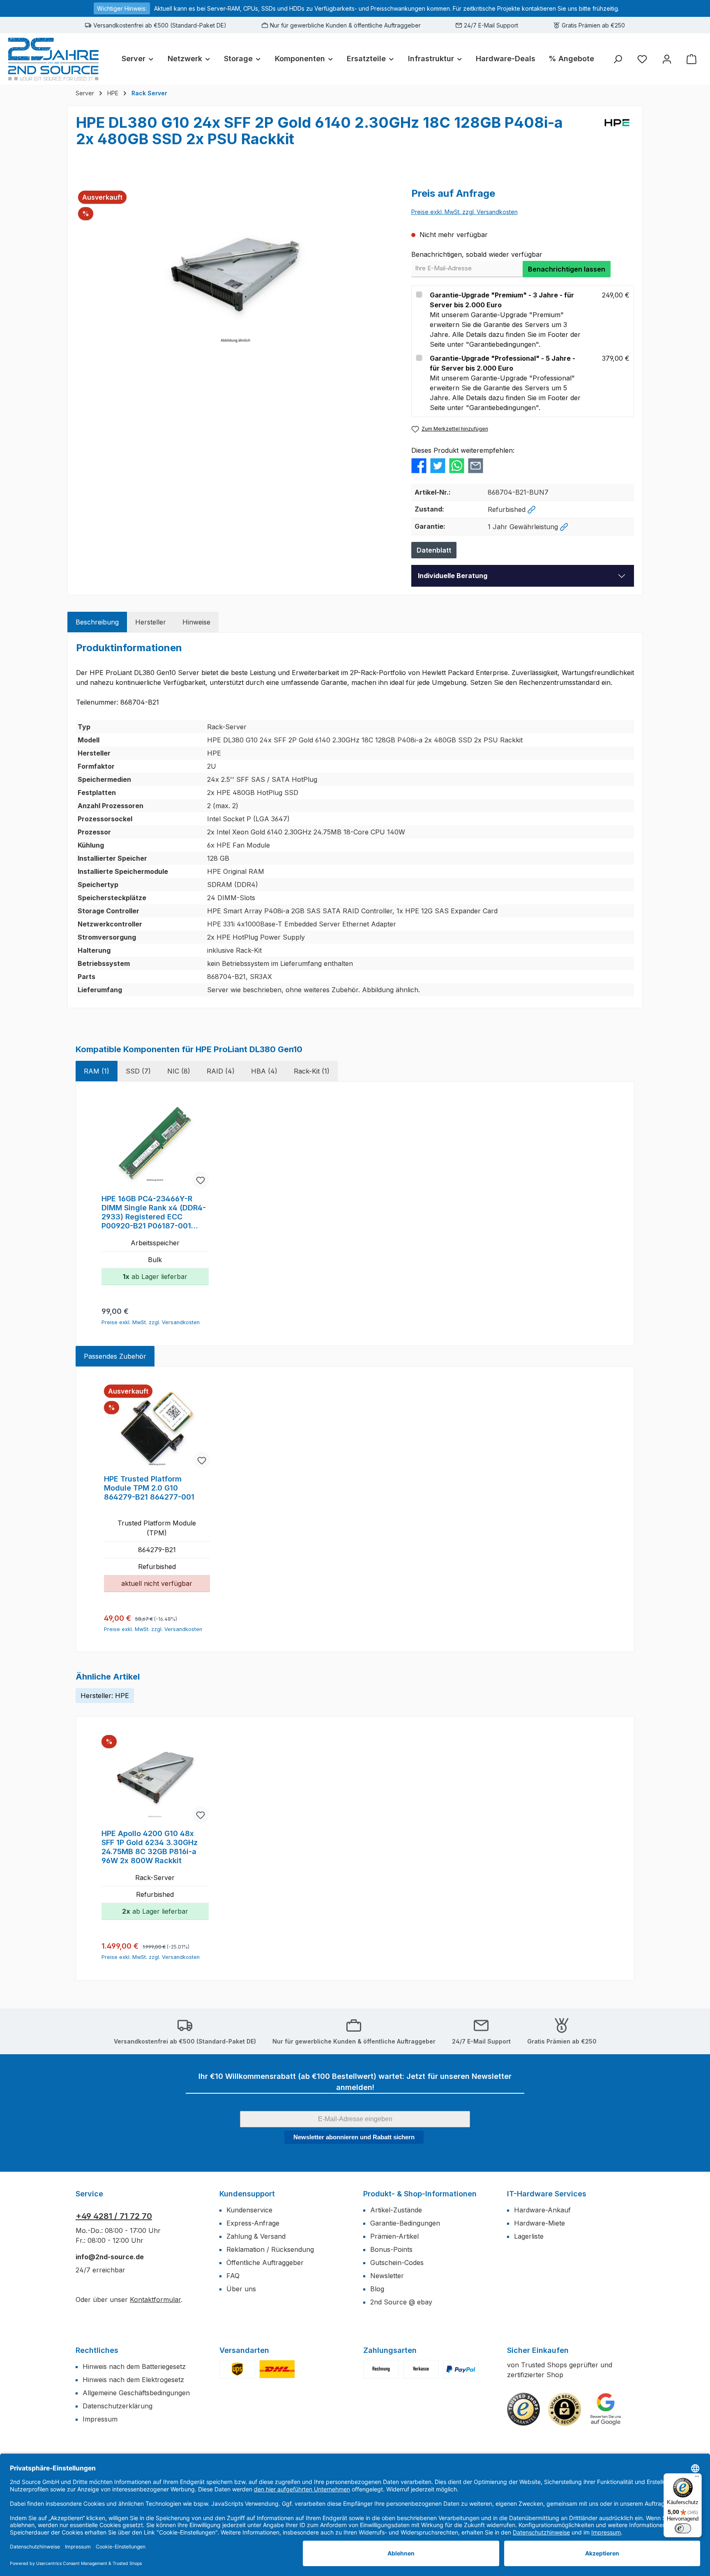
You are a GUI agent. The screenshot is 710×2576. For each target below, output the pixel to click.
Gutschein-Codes (397, 2263)
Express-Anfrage (253, 2223)
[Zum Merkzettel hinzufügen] (201, 1180)
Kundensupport (247, 2194)
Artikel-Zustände (396, 2210)
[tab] (97, 622)
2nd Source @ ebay (401, 2302)
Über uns (241, 2289)
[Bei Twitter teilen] (438, 465)
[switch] (683, 2528)
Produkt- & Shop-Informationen (420, 2194)
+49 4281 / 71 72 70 (114, 2216)
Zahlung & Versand (256, 2236)
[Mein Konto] (667, 59)
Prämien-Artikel (394, 2236)
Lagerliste (529, 2236)
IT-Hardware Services (547, 2194)
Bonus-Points (391, 2249)
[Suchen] (618, 59)
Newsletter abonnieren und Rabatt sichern (354, 2137)
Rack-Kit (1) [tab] (312, 1071)
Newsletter (387, 2276)
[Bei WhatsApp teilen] (457, 465)
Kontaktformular (155, 2300)
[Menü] (697, 2478)
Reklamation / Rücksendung (270, 2249)
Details (157, 1615)
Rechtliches (97, 2350)
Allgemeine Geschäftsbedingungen (136, 2393)
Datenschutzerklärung (118, 2406)
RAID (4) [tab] (221, 1071)
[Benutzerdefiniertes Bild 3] (461, 2369)
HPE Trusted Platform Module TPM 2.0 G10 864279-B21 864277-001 (149, 1488)
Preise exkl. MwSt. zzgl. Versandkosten (464, 212)
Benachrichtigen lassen (567, 269)
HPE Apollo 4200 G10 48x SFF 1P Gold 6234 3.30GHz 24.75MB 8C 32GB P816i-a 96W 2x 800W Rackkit (150, 1847)
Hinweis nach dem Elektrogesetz (133, 2380)
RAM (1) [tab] (97, 1071)
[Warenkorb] (692, 59)
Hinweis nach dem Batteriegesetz (134, 2366)
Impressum (100, 2419)
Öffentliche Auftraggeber (265, 2263)
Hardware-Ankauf (542, 2210)
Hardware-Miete (539, 2223)
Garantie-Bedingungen (405, 2223)
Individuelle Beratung (453, 576)
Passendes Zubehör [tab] (115, 1356)
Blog (377, 2289)
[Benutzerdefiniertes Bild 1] (237, 2369)
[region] (235, 275)
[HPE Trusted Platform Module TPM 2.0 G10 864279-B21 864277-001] (157, 1427)
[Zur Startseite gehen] (53, 59)
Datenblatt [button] (434, 550)
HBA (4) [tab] (264, 1071)
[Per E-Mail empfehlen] (476, 465)
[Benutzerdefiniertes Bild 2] (277, 2369)
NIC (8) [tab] (179, 1071)
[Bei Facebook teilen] (419, 465)
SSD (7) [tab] (138, 1071)
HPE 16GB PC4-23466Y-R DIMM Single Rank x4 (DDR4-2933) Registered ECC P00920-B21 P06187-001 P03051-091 (154, 1212)
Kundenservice (249, 2210)
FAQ (233, 2276)
